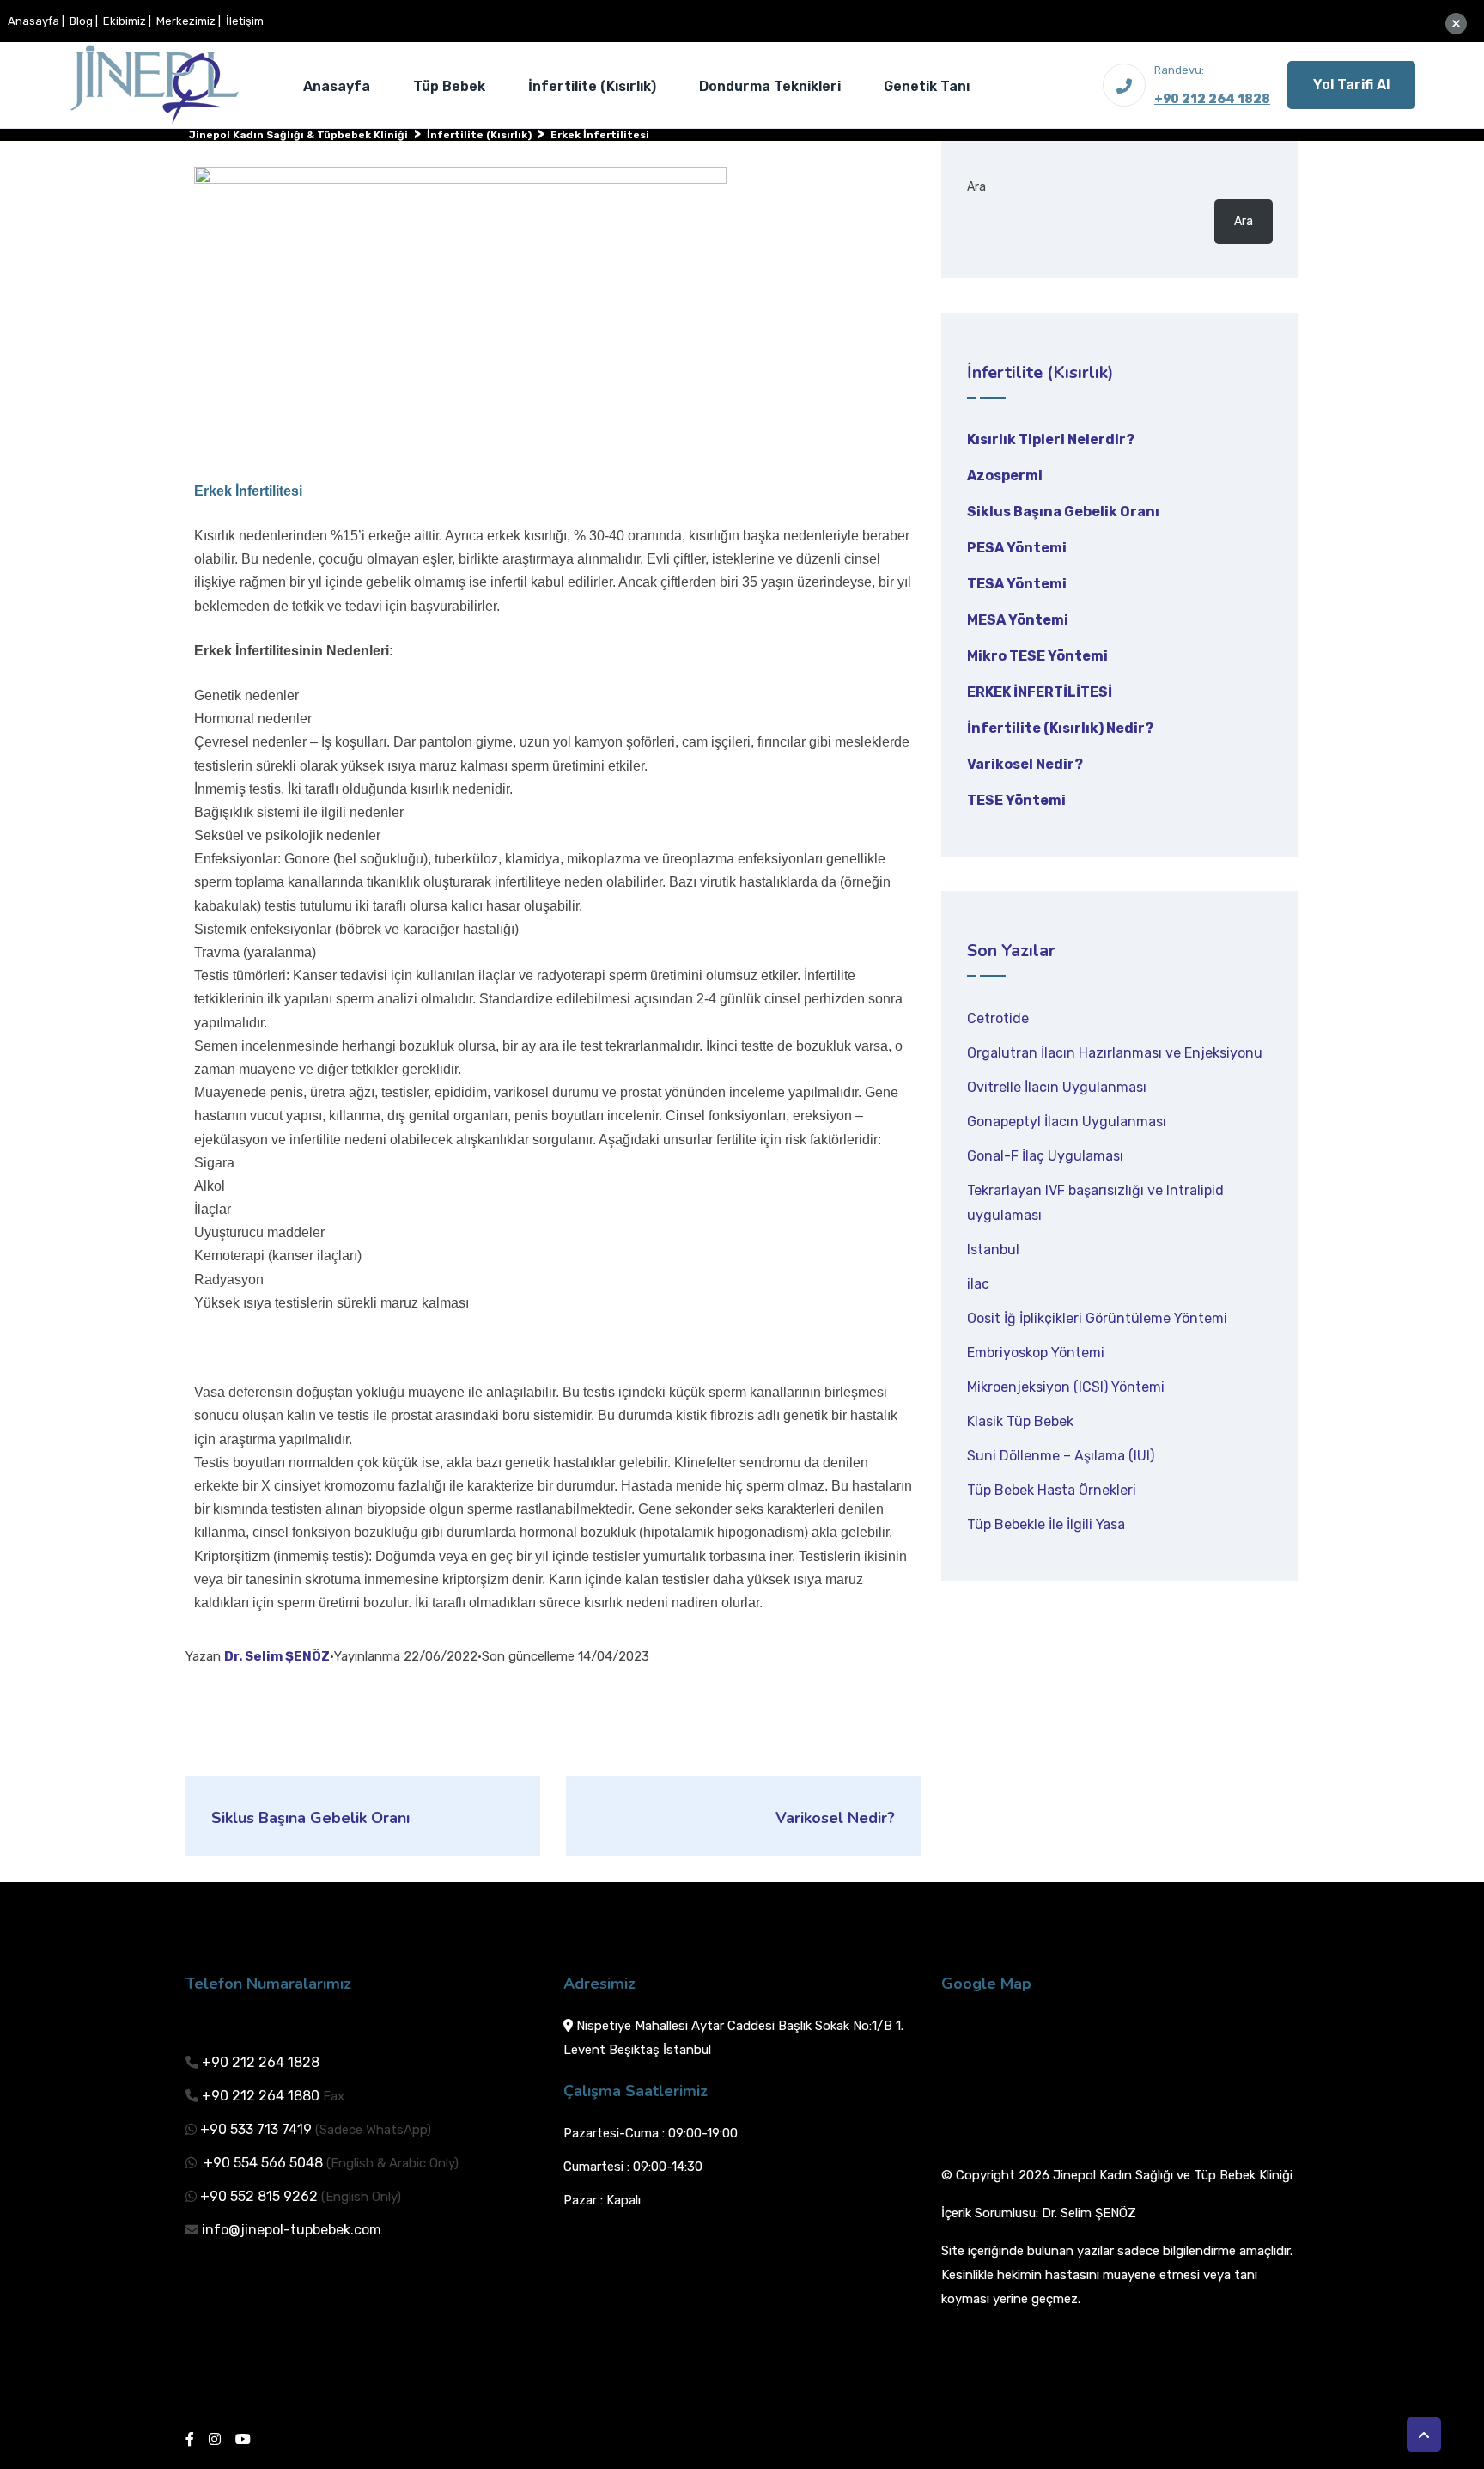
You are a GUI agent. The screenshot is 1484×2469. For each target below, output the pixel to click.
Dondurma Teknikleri (770, 86)
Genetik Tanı (927, 86)
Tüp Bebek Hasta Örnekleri (1052, 1490)
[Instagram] (215, 2439)
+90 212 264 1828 (1212, 99)
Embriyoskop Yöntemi (1036, 1353)
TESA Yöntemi (1017, 584)
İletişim (245, 21)
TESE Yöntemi (1016, 800)
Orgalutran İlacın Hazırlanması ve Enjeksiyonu (1115, 1053)
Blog (81, 21)
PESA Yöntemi (1017, 548)
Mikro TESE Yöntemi (1037, 656)
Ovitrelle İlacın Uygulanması (1057, 1087)
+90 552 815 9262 (259, 2196)
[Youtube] (243, 2439)
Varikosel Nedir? (1025, 764)
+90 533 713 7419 (256, 2129)
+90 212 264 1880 (261, 2096)
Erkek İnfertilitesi (1040, 692)
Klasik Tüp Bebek (1020, 1421)
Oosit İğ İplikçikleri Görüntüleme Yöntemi (1097, 1318)
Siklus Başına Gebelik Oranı (1063, 512)
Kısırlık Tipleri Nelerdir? (1051, 439)
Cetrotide (998, 1018)
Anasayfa (33, 21)
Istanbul (993, 1250)
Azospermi (1005, 476)
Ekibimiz (125, 21)
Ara (976, 187)
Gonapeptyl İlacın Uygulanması (1067, 1122)
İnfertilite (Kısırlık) (592, 86)
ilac (978, 1284)
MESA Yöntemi (1018, 620)
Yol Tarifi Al (1351, 85)
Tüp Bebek (449, 86)
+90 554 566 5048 (262, 2163)
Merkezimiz (186, 21)
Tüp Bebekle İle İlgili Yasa (1046, 1524)
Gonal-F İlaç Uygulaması (1045, 1156)
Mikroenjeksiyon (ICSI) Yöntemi (1066, 1387)
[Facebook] (190, 2439)
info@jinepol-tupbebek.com (292, 2230)
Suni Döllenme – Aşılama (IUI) (1061, 1456)
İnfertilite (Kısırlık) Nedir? (1060, 728)
